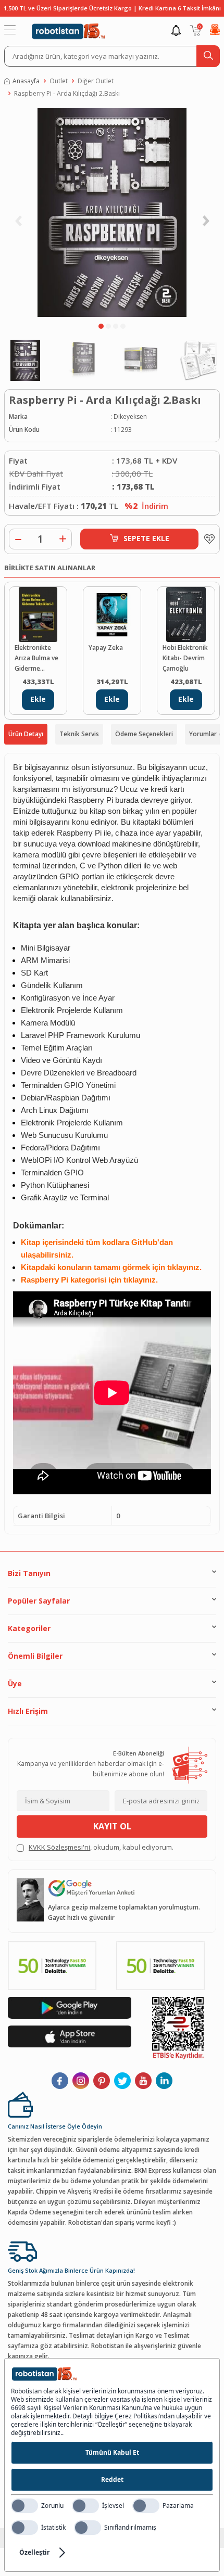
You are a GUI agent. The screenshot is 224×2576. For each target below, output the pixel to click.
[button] (101, 326)
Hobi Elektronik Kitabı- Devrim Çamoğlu (185, 658)
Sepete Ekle (146, 538)
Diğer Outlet (96, 81)
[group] (112, 213)
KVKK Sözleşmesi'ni (59, 1847)
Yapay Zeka (106, 648)
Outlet (59, 81)
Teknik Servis (79, 734)
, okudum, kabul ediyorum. (101, 1847)
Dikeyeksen (130, 416)
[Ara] (208, 56)
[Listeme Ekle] (207, 539)
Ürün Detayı (26, 734)
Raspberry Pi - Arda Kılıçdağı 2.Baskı (67, 93)
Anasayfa (26, 81)
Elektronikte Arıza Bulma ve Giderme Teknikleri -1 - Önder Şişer (36, 658)
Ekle (38, 699)
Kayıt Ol (112, 1826)
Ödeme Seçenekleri (144, 734)
